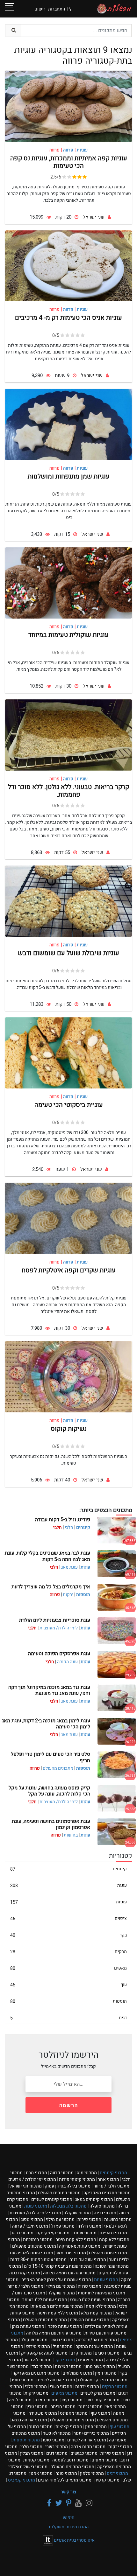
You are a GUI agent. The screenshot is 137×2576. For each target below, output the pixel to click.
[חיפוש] (13, 31)
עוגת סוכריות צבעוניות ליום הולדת (55, 1620)
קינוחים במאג (94, 2199)
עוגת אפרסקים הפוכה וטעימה (59, 1654)
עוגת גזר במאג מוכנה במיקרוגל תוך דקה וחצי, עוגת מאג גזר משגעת (49, 1690)
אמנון (41, 2473)
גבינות (90, 2407)
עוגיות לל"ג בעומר (45, 2300)
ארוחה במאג (29, 2420)
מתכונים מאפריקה (107, 2193)
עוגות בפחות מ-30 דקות (38, 2260)
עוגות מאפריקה (80, 2246)
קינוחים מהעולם (59, 2193)
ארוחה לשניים (56, 2380)
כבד (42, 2366)
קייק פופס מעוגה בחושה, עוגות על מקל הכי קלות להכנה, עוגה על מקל (49, 1791)
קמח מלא (96, 2313)
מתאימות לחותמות (101, 2293)
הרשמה (69, 2105)
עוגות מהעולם (108, 2253)
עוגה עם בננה (88, 2260)
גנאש (62, 2340)
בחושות (71, 1835)
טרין (37, 2407)
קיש (72, 2400)
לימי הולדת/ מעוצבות (59, 1628)
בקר (68, 1935)
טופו (23, 2380)
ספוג (32, 2219)
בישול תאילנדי (28, 2467)
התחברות (57, 9)
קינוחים (83, 1527)
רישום (40, 9)
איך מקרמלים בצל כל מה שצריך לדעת (51, 1587)
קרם (81, 2353)
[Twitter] (58, 2503)
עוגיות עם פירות (105, 2333)
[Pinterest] (68, 2503)
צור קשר (69, 2492)
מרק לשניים (98, 2393)
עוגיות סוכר (65, 2326)
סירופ (38, 2346)
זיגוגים (90, 2360)
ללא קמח (114, 2240)
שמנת (84, 2233)
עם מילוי (60, 2219)
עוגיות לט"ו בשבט (93, 2300)
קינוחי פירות (77, 2179)
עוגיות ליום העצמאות (57, 2306)
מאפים (68, 1968)
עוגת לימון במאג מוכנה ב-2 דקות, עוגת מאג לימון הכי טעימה (46, 1724)
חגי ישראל (26, 2186)
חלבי (69, 1527)
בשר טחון (100, 2366)
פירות (89, 2219)
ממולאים (77, 2373)
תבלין (32, 2453)
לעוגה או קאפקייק (44, 2353)
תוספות (83, 1595)
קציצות (68, 2366)
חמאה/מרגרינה (97, 2340)
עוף (68, 1985)
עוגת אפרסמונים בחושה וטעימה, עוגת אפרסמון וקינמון (51, 1824)
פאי (116, 2407)
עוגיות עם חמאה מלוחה (54, 2333)
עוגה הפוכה (67, 1662)
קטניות (36, 2460)
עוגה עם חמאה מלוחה (69, 2273)
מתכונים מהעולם (58, 1768)
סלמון (92, 2473)
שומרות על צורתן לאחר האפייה (56, 2280)
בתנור (41, 2427)
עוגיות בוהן (28, 2326)
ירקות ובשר (102, 2400)
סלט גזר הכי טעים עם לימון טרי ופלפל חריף (50, 1757)
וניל (63, 2346)
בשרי (61, 2387)
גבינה (105, 2213)
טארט (47, 2400)
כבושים (84, 2453)
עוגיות (68, 1902)
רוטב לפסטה (70, 2460)
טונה (66, 2473)
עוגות (85, 1567)
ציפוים (68, 1918)
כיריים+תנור (91, 2433)
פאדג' (63, 2226)
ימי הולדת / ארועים (32, 2179)
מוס (87, 2173)
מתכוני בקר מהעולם (103, 2380)
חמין (106, 2373)
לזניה (20, 2400)
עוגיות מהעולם (90, 2320)
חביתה (63, 2407)
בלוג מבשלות (68, 2206)
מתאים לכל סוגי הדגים (65, 2480)
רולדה (89, 2226)
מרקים (68, 1952)
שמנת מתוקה (94, 2346)
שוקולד (77, 2213)
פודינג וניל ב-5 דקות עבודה (63, 1520)
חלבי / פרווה (111, 2186)
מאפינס (113, 2233)
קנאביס (22, 2480)
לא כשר (38, 2360)
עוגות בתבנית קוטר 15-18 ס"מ (58, 2266)
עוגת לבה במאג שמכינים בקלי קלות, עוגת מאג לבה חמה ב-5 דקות (47, 1556)
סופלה (102, 2206)
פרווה (62, 2173)
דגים (68, 2018)
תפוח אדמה (88, 2447)
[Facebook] (48, 2503)
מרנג (36, 2173)
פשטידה (43, 2413)
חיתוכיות (38, 2240)
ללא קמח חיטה (76, 2240)
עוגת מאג (69, 1567)
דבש (23, 2233)
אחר (108, 2179)
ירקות (68, 1595)
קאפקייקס (53, 2233)
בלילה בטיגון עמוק (68, 2186)
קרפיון (107, 2480)
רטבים (107, 2353)
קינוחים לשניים (52, 2199)
